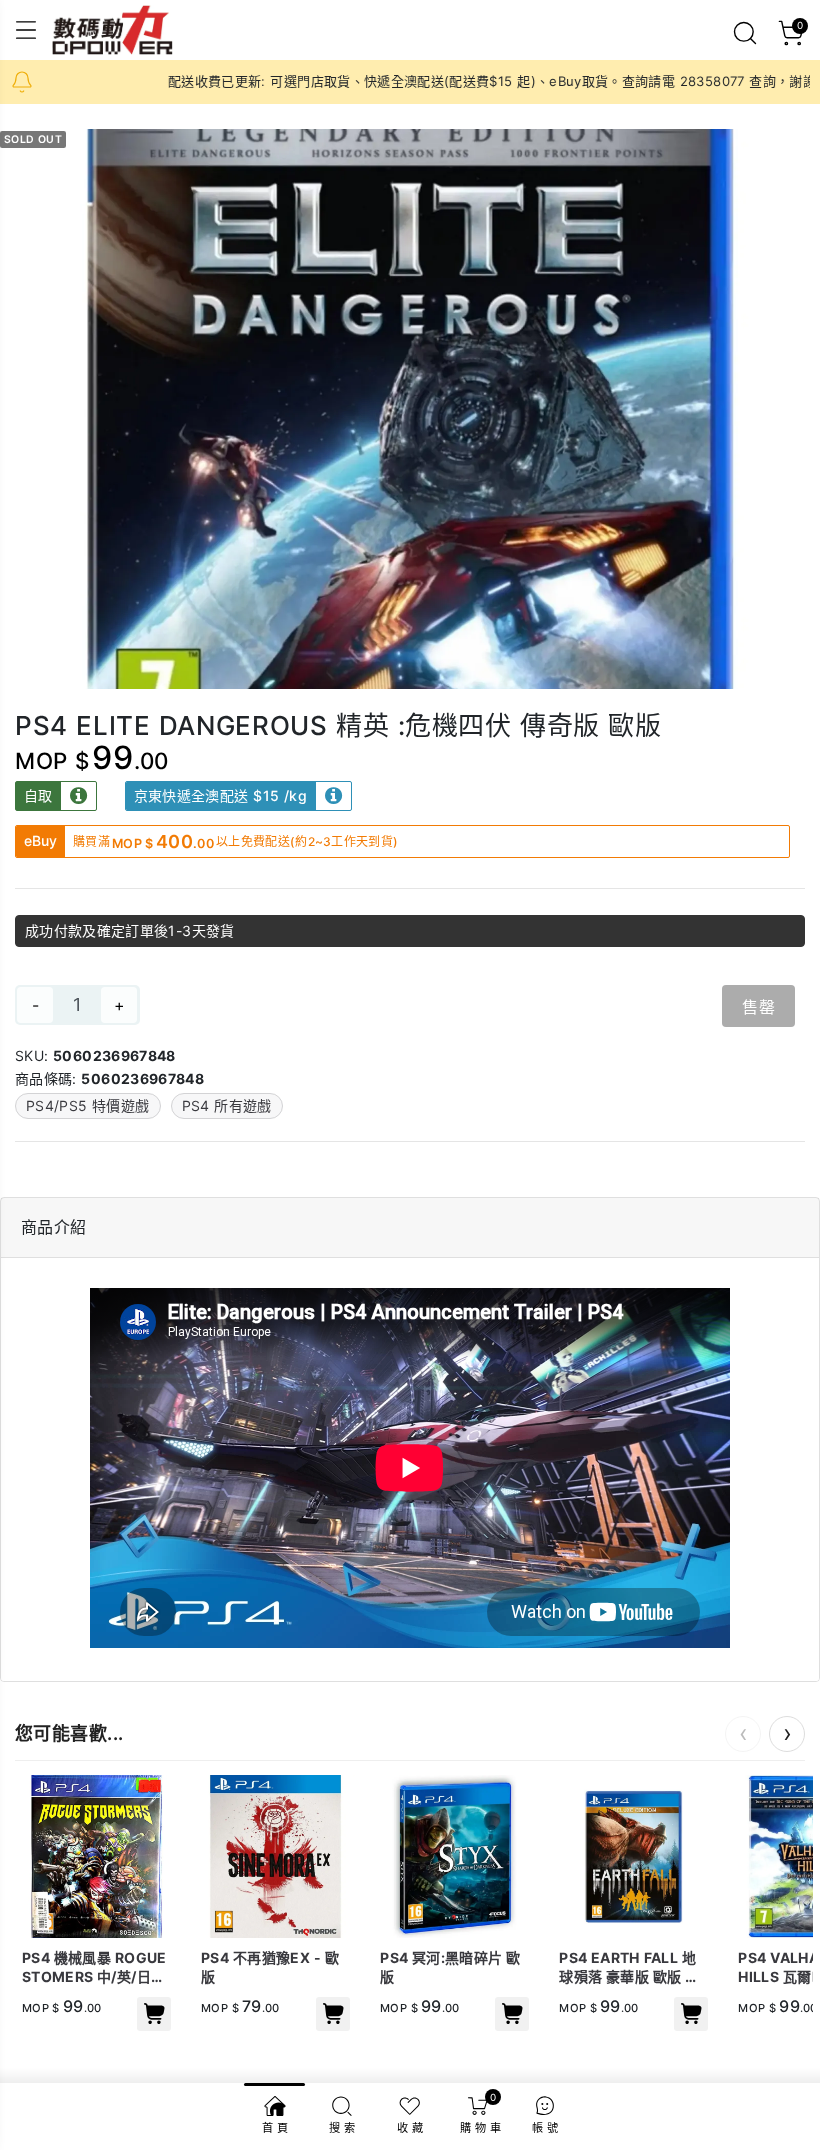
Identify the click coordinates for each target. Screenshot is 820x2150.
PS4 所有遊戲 (227, 1105)
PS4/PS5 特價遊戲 (88, 1105)
